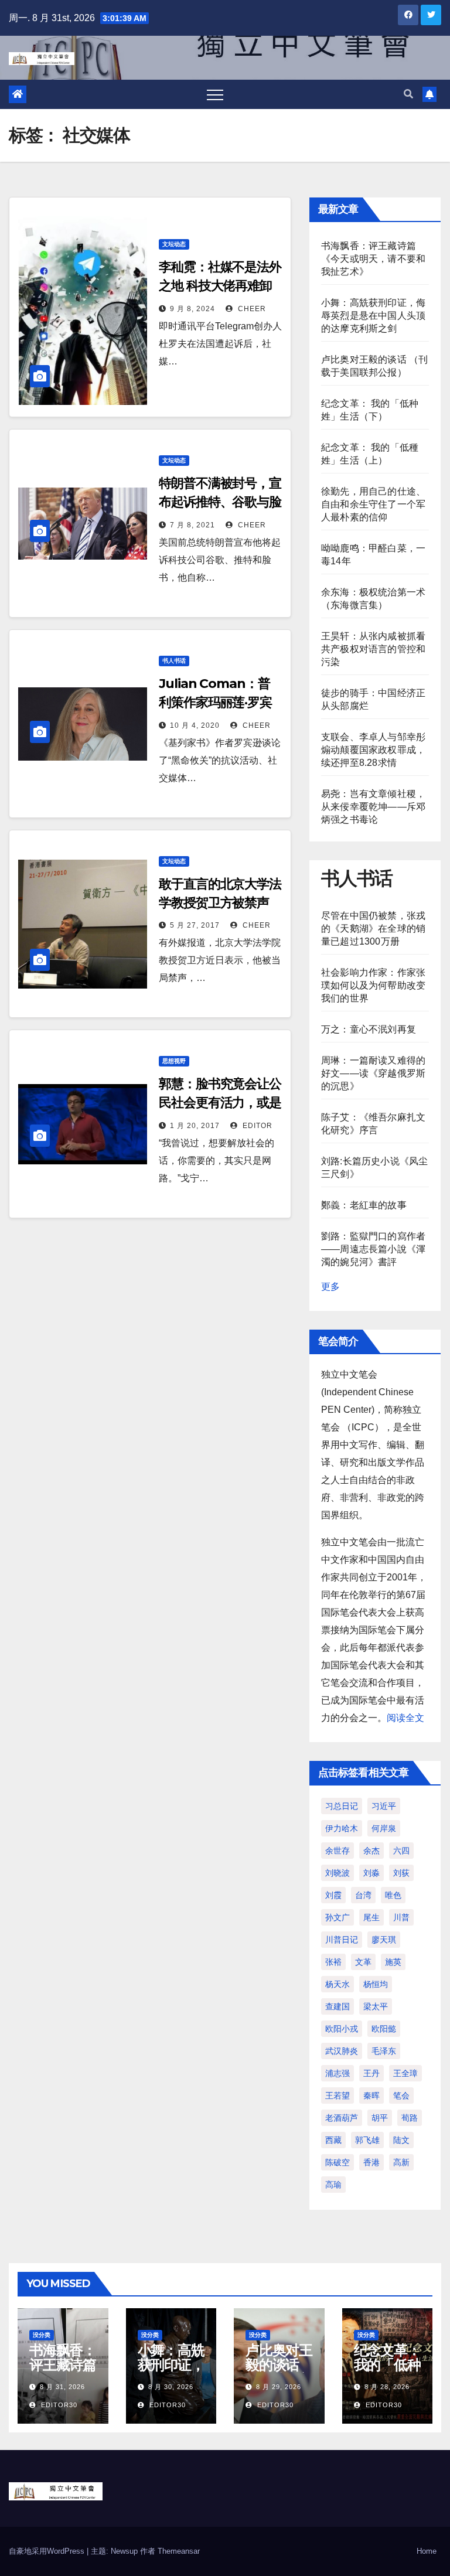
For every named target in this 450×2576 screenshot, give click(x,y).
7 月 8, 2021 (192, 525)
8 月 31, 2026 (62, 2387)
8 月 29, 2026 (279, 2387)
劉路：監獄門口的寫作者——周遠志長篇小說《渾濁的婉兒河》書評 (373, 1249)
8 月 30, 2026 (171, 2387)
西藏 (333, 2140)
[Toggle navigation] (215, 94)
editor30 (58, 2405)
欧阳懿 (384, 2029)
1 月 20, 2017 (195, 1126)
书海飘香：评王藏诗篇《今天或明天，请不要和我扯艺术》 (373, 259)
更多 (330, 1287)
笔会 (401, 2095)
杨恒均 (376, 1984)
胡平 (380, 2118)
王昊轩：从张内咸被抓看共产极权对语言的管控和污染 (373, 649)
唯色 (393, 1895)
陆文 (401, 2140)
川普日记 (342, 1940)
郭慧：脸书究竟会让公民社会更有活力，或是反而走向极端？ (220, 1103)
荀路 (410, 2118)
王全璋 (405, 2073)
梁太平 (376, 2006)
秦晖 (371, 2095)
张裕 (333, 1962)
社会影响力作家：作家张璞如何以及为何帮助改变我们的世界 (373, 985)
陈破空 (337, 2162)
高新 (401, 2162)
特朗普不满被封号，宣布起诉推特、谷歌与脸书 (220, 502)
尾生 (371, 1917)
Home (427, 2551)
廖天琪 (384, 1940)
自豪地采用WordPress (48, 2551)
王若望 (337, 2095)
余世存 (337, 1851)
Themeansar (179, 2551)
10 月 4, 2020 (195, 725)
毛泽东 (384, 2051)
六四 (401, 1851)
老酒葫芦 (342, 2118)
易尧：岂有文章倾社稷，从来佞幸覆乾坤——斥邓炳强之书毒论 (373, 807)
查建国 (337, 2006)
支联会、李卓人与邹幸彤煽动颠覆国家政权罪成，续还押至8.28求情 (373, 750)
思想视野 (174, 1061)
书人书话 (174, 661)
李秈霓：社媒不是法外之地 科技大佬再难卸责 (220, 286)
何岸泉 (384, 1828)
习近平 (384, 1806)
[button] (408, 94)
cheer (251, 309)
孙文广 (337, 1917)
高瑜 (333, 2185)
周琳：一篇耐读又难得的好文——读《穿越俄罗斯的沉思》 (373, 1073)
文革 (363, 1962)
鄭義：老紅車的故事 (364, 1205)
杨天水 (337, 1984)
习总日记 (342, 1806)
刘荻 (401, 1873)
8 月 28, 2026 (387, 2387)
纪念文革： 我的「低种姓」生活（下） (387, 2372)
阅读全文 (405, 1718)
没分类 (42, 2335)
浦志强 (337, 2073)
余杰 (371, 1851)
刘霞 (333, 1895)
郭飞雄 (367, 2140)
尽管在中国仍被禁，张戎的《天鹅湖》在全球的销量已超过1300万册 (373, 928)
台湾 (363, 1895)
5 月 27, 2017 (195, 925)
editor (256, 1126)
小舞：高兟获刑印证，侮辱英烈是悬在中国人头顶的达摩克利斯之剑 (373, 316)
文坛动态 (174, 244)
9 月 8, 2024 (192, 309)
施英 (393, 1962)
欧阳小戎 (342, 2029)
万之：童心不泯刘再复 (369, 1029)
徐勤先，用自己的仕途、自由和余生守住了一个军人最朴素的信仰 (373, 504)
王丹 (371, 2073)
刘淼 (371, 1873)
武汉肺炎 (342, 2051)
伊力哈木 (342, 1828)
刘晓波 (337, 1873)
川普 (401, 1917)
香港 (371, 2162)
